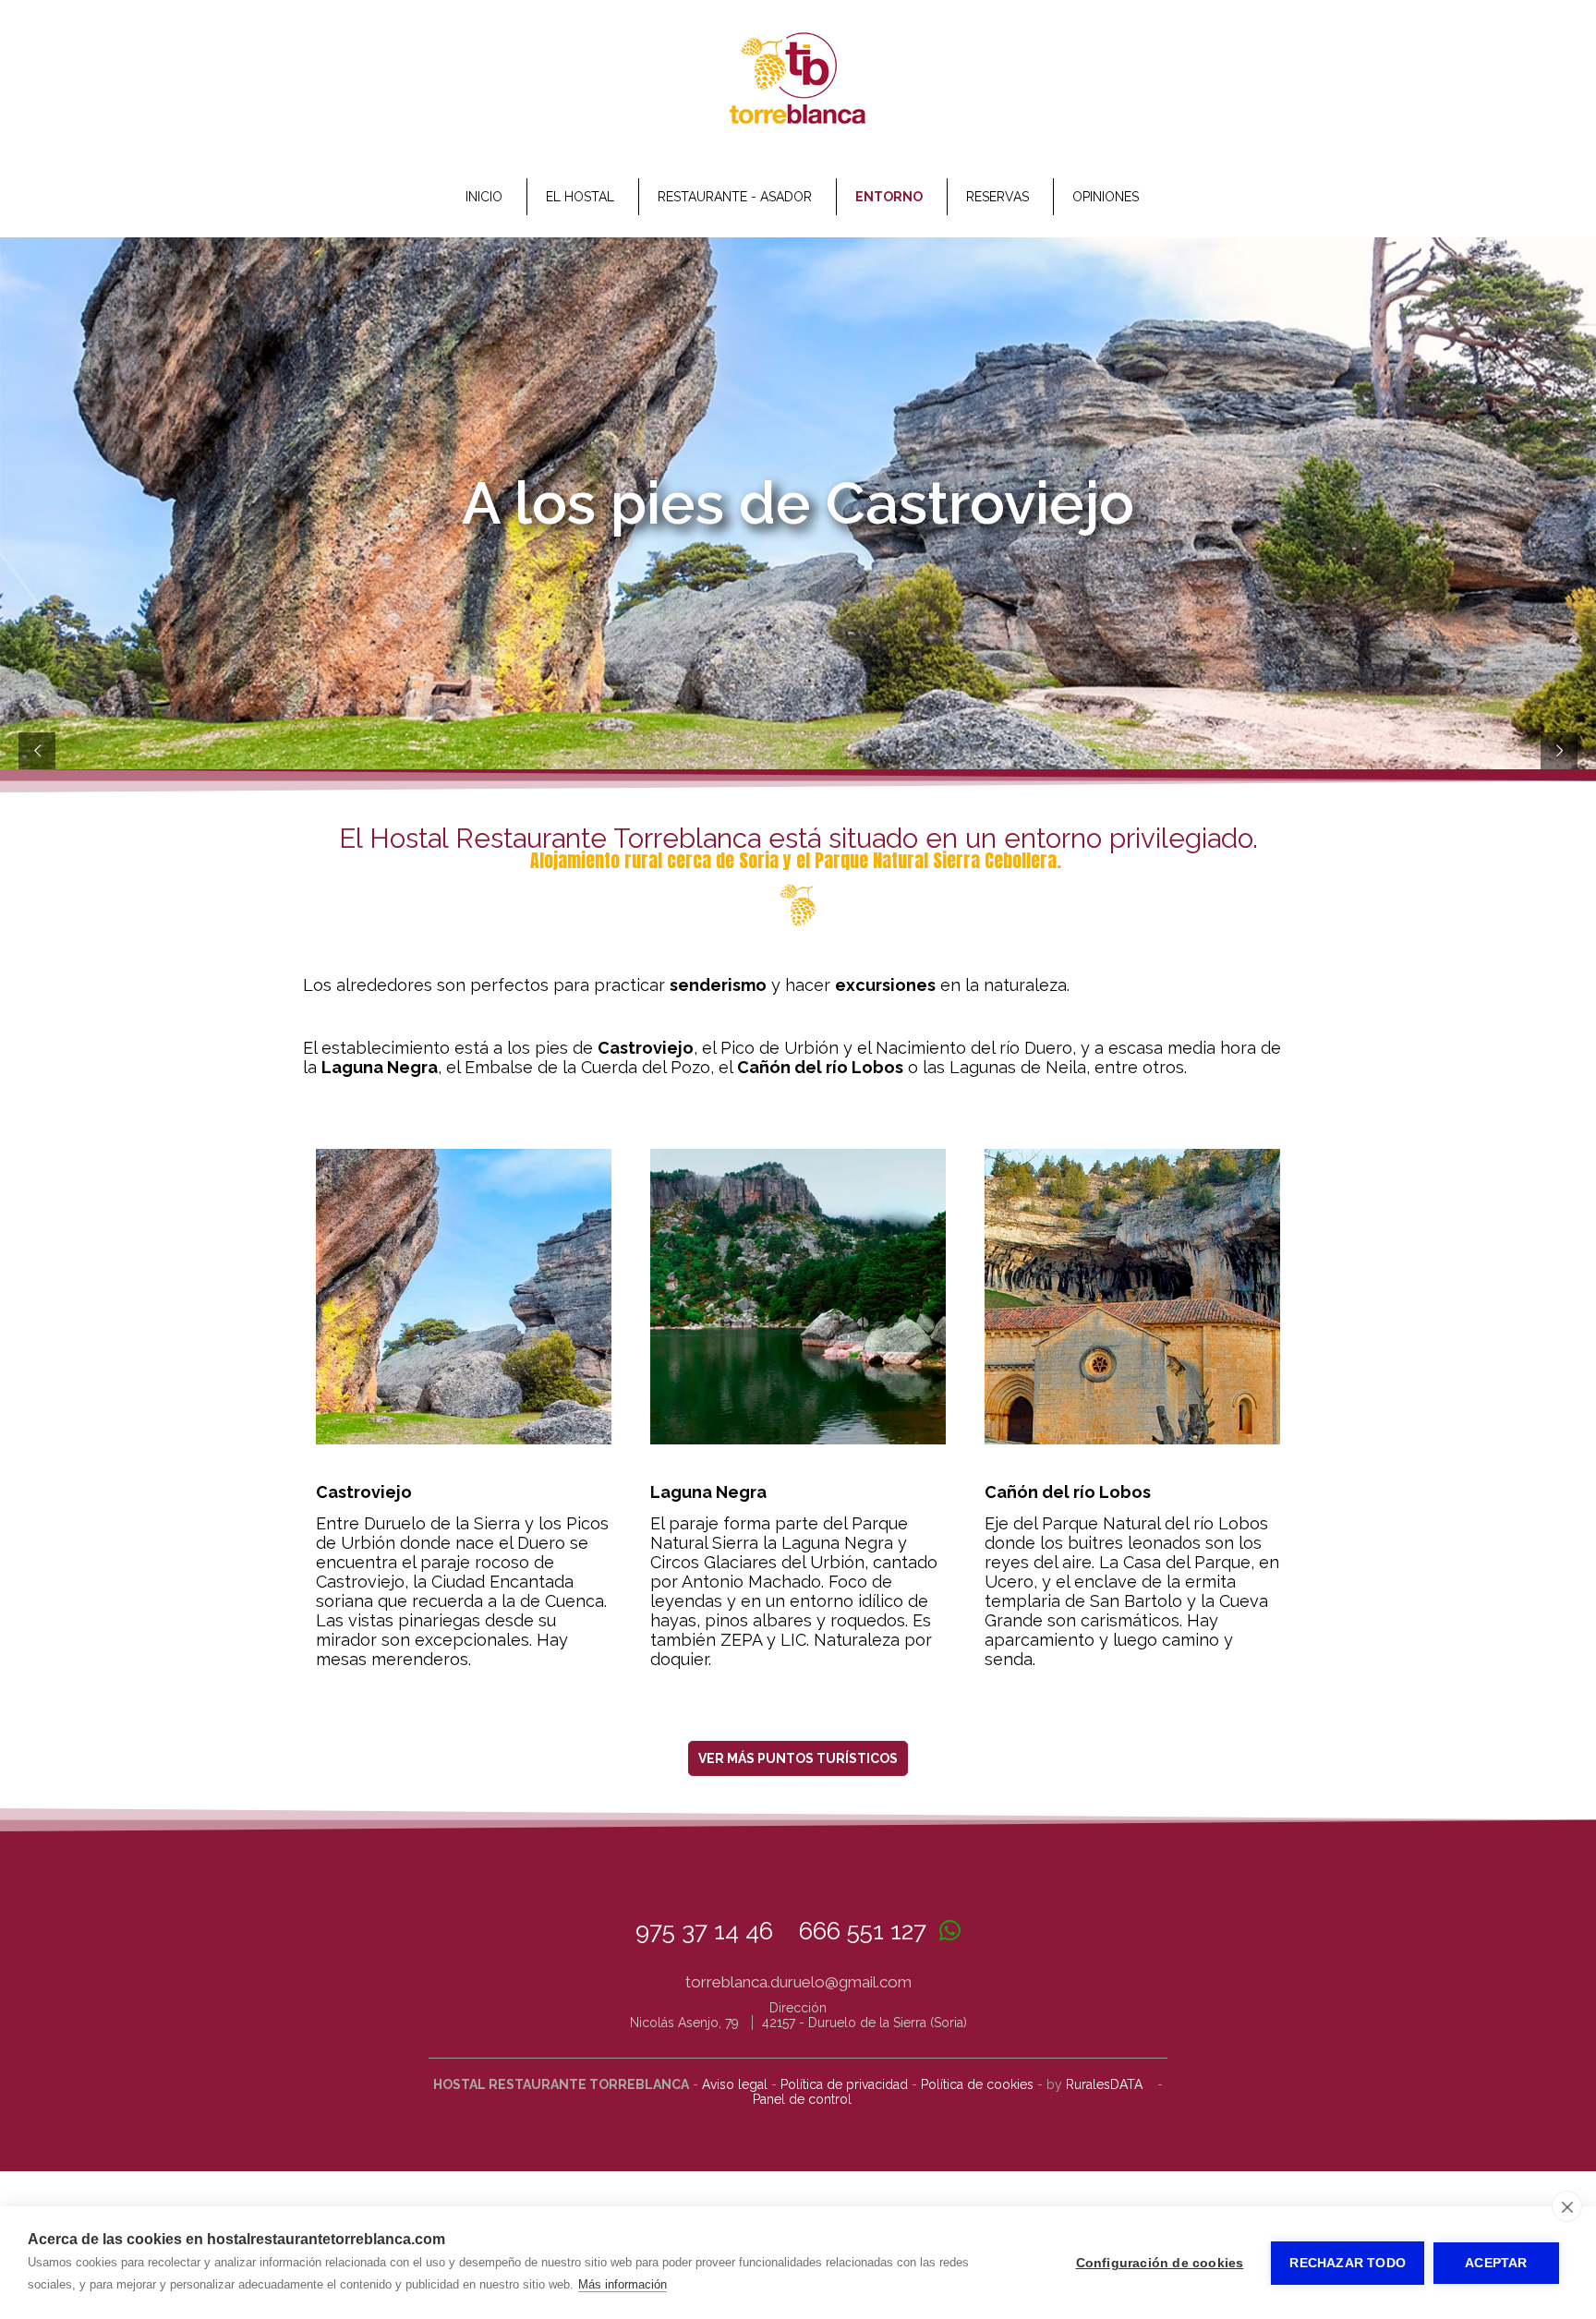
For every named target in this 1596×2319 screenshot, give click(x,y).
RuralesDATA (1104, 2084)
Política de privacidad (844, 2084)
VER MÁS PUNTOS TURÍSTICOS (798, 1758)
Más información (623, 2284)
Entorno (889, 197)
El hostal (580, 197)
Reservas (997, 197)
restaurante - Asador (735, 197)
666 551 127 (863, 1931)
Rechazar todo (1348, 2263)
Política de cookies (977, 2084)
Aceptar (1496, 2263)
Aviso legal (735, 2084)
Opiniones (1106, 197)
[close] (1567, 2206)
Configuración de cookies (1160, 2263)
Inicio (484, 197)
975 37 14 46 (704, 1931)
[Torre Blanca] (798, 123)
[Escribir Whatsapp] (950, 1931)
